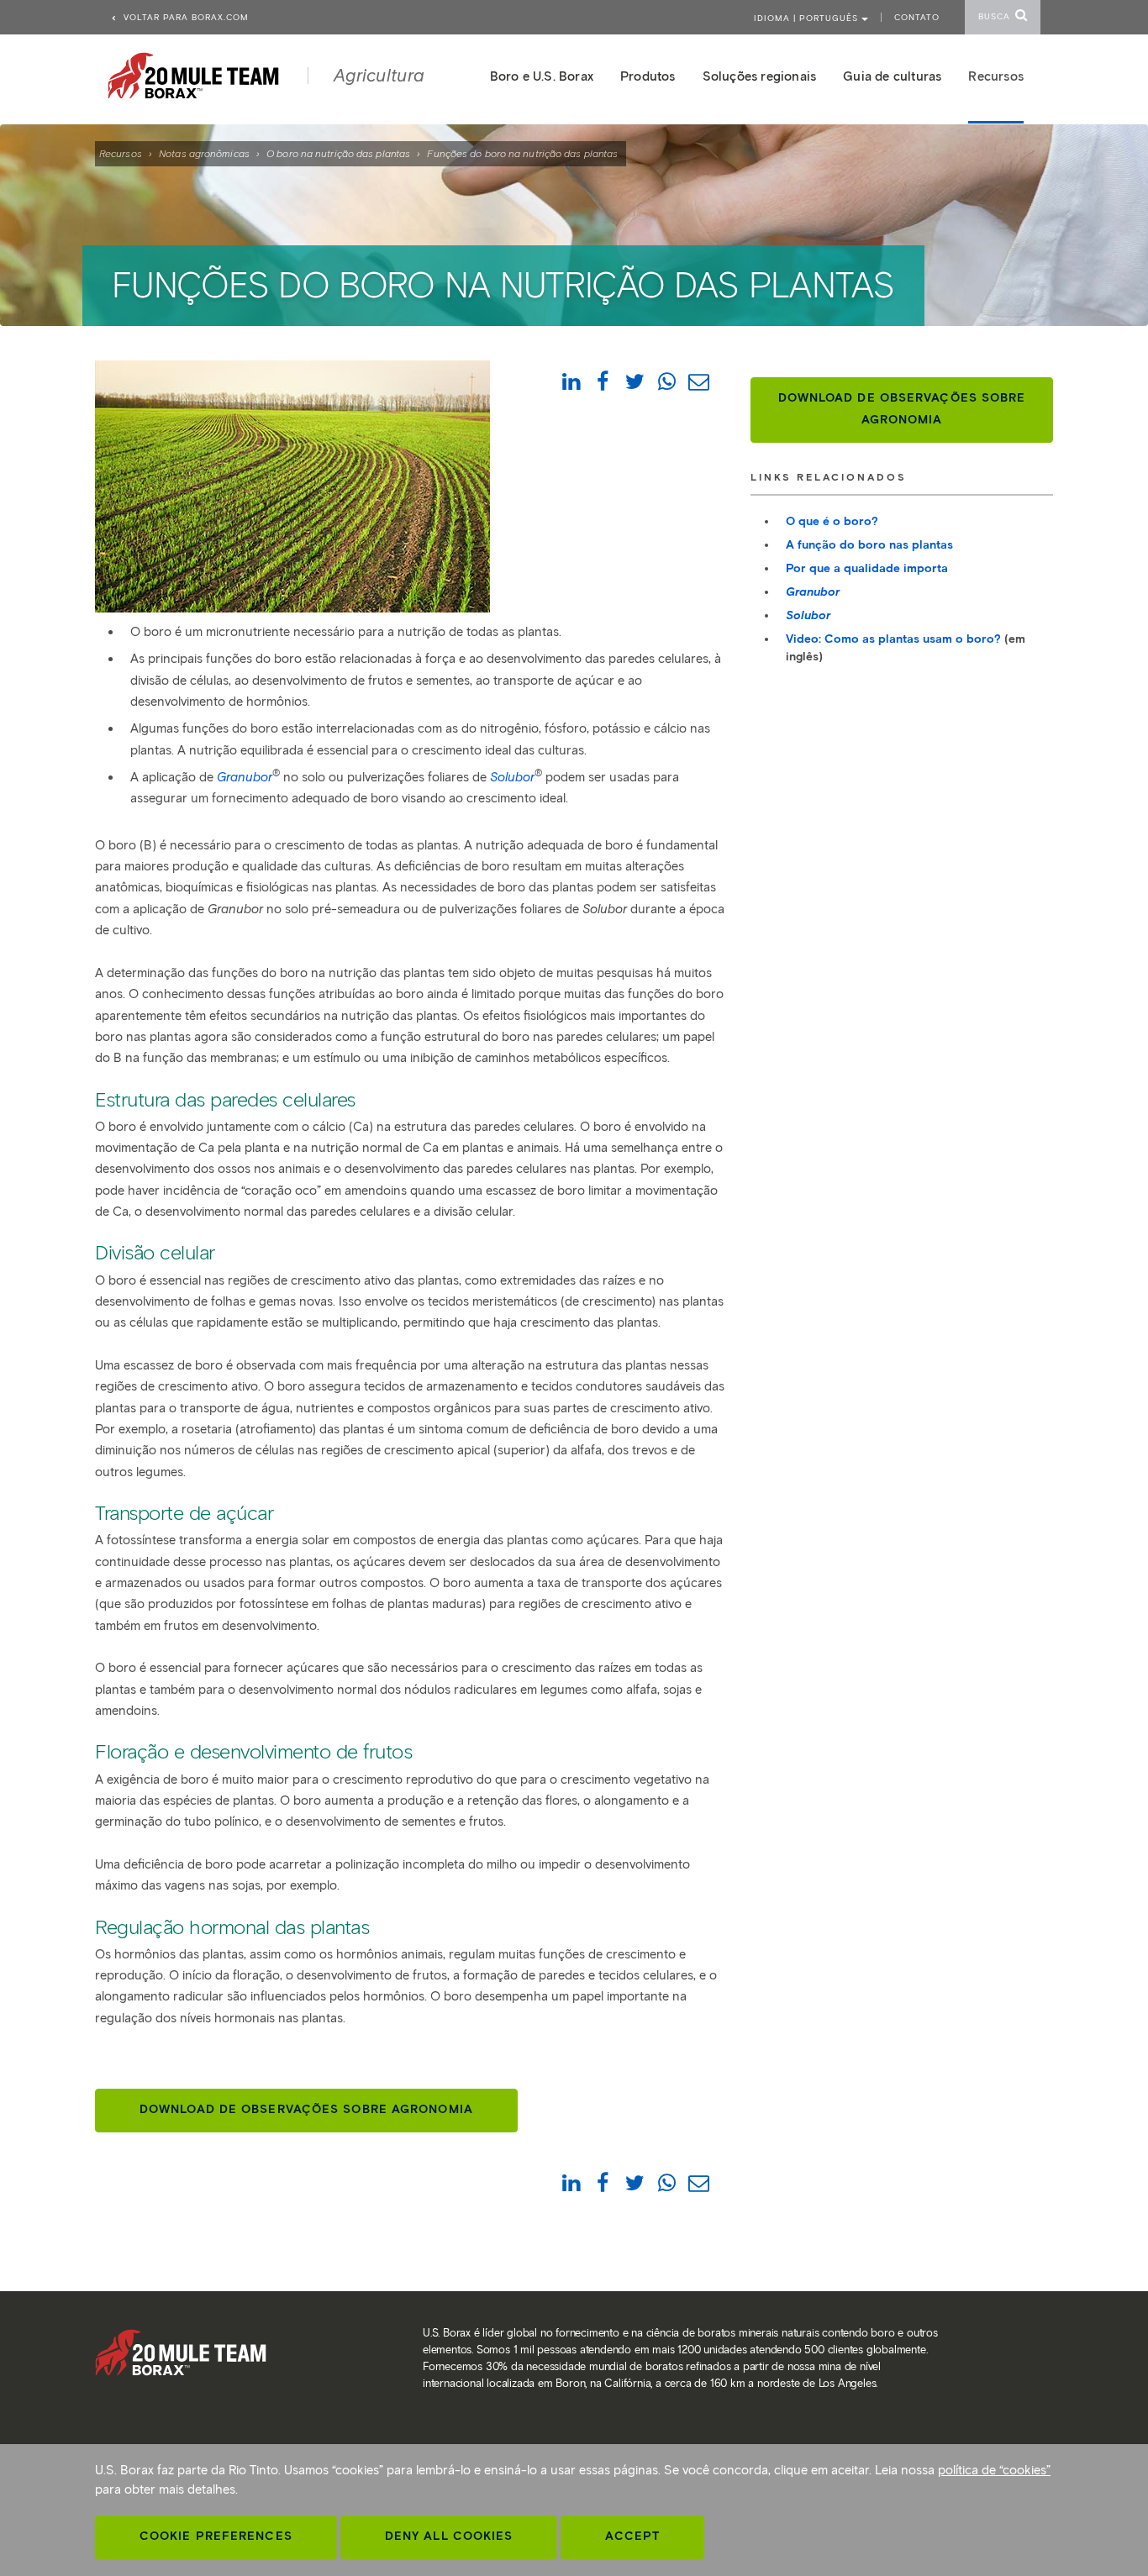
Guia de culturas (892, 76)
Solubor (808, 615)
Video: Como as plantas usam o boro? (893, 639)
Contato (917, 17)
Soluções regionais (760, 76)
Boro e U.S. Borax (542, 76)
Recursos (121, 153)
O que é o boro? (832, 521)
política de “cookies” (994, 2470)
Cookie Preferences (216, 2536)
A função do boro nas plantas (869, 545)
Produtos (648, 76)
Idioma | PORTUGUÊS (808, 18)
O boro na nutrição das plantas (338, 153)
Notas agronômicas (204, 153)
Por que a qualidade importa (867, 568)
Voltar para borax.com (184, 17)
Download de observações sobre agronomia (306, 2109)
